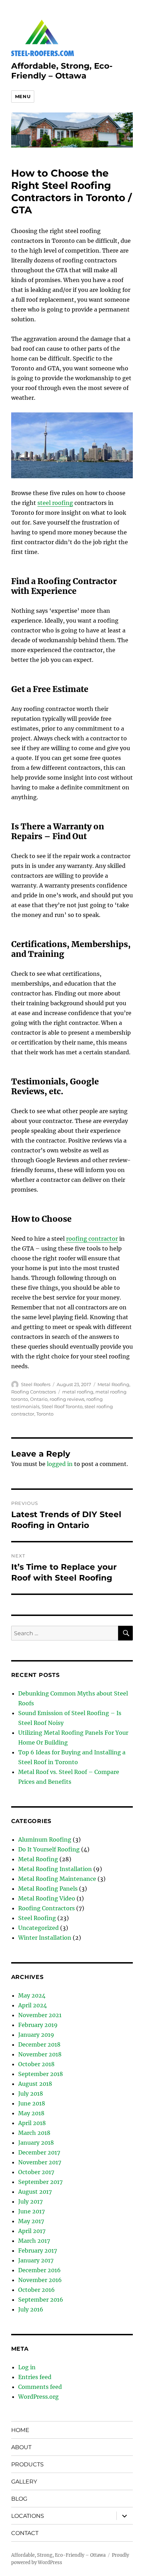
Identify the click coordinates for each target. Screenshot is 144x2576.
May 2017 (31, 2221)
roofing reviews (67, 1399)
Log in (27, 2367)
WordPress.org (38, 2397)
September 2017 (40, 2182)
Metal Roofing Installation (55, 1869)
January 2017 (36, 2260)
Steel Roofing (37, 1918)
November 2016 (40, 2280)
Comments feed (40, 2387)
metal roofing (78, 1392)
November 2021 (40, 2015)
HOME (20, 2430)
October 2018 (36, 2064)
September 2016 (41, 2300)
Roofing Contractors (34, 1392)
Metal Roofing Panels (48, 1889)
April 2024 (33, 2005)
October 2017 (36, 2172)
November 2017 (40, 2162)
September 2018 (41, 2074)
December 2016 (39, 2270)
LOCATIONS (28, 2516)
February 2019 (38, 2025)
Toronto (45, 1414)
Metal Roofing (113, 1384)
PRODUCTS (27, 2464)
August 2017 (35, 2192)
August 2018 (35, 2084)
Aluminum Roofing (45, 1839)
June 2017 (31, 2211)
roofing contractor (92, 1239)
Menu (23, 96)
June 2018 (32, 2103)
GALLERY (24, 2482)
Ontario (39, 1399)
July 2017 (30, 2201)
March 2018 (34, 2133)
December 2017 (39, 2152)
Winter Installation (45, 1938)
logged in (60, 1464)
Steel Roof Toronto (62, 1406)
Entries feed (35, 2377)
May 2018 (31, 2113)
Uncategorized (38, 1928)
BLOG (19, 2499)
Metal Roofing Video (47, 1898)
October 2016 (37, 2290)
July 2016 (31, 2309)
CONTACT (25, 2533)
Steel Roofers (36, 1384)
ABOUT (21, 2447)
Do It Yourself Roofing (49, 1849)
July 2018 (31, 2094)
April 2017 (32, 2231)
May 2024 (32, 1995)
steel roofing (55, 503)
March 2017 (34, 2241)
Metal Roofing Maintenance (57, 1879)
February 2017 (38, 2250)
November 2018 (40, 2054)
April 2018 (32, 2123)
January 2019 (36, 2035)
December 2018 (39, 2044)
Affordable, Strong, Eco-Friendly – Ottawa (62, 71)
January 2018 (36, 2143)
